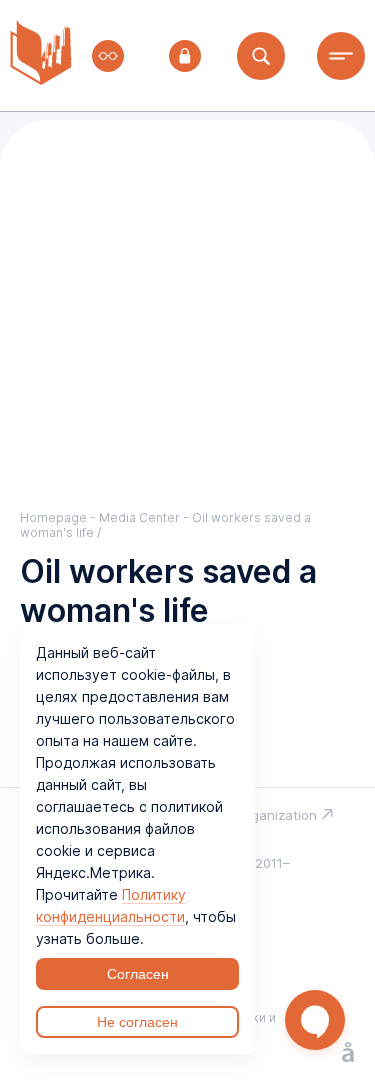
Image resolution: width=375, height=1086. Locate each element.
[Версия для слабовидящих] (108, 56)
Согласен (138, 974)
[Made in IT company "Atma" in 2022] (348, 1054)
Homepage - (59, 517)
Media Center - (145, 517)
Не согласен (137, 1022)
